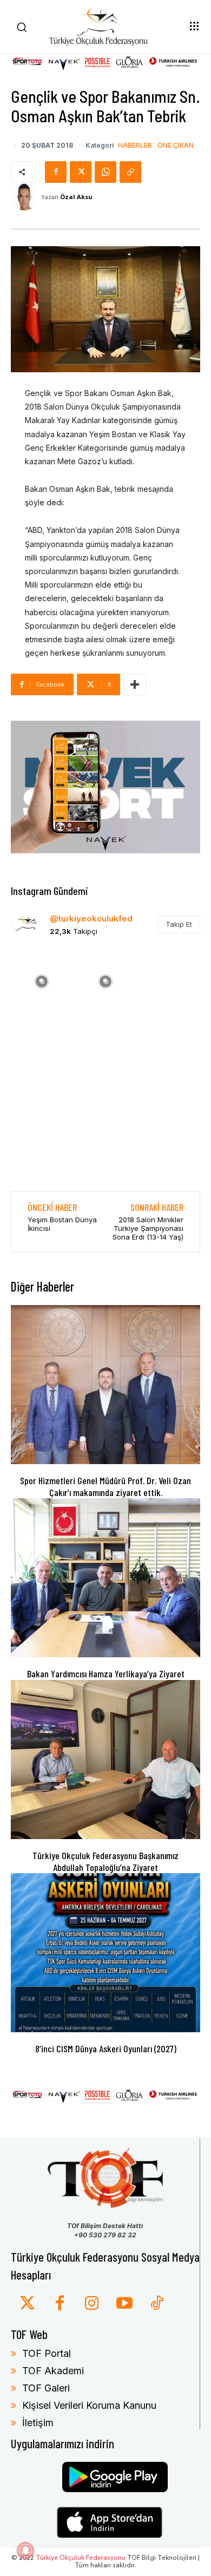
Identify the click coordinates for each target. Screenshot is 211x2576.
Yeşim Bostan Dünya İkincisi (62, 1224)
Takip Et (179, 924)
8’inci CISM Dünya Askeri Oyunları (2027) (106, 2048)
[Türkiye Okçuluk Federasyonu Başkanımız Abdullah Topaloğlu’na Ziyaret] (105, 1760)
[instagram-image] (42, 980)
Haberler (135, 146)
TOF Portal (47, 2353)
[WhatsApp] (105, 172)
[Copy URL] (130, 172)
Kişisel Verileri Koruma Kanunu (89, 2405)
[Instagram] (92, 2304)
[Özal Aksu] (26, 197)
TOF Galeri (46, 2388)
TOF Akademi (53, 2371)
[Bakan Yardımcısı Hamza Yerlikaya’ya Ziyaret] (105, 1578)
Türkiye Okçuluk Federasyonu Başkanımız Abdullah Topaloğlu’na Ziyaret (105, 1861)
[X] (81, 172)
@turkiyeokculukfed (91, 918)
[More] (135, 684)
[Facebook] (56, 172)
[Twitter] (27, 2304)
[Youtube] (124, 2304)
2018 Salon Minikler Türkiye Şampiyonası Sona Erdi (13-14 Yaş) (148, 1228)
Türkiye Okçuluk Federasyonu (81, 2558)
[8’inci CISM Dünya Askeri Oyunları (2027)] (105, 1953)
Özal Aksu (76, 197)
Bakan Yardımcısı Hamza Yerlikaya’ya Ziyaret (106, 1674)
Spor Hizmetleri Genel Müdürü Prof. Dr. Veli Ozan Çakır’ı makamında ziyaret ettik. (105, 1486)
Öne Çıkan (176, 146)
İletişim (38, 2423)
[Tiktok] (157, 2304)
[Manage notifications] (25, 2551)
